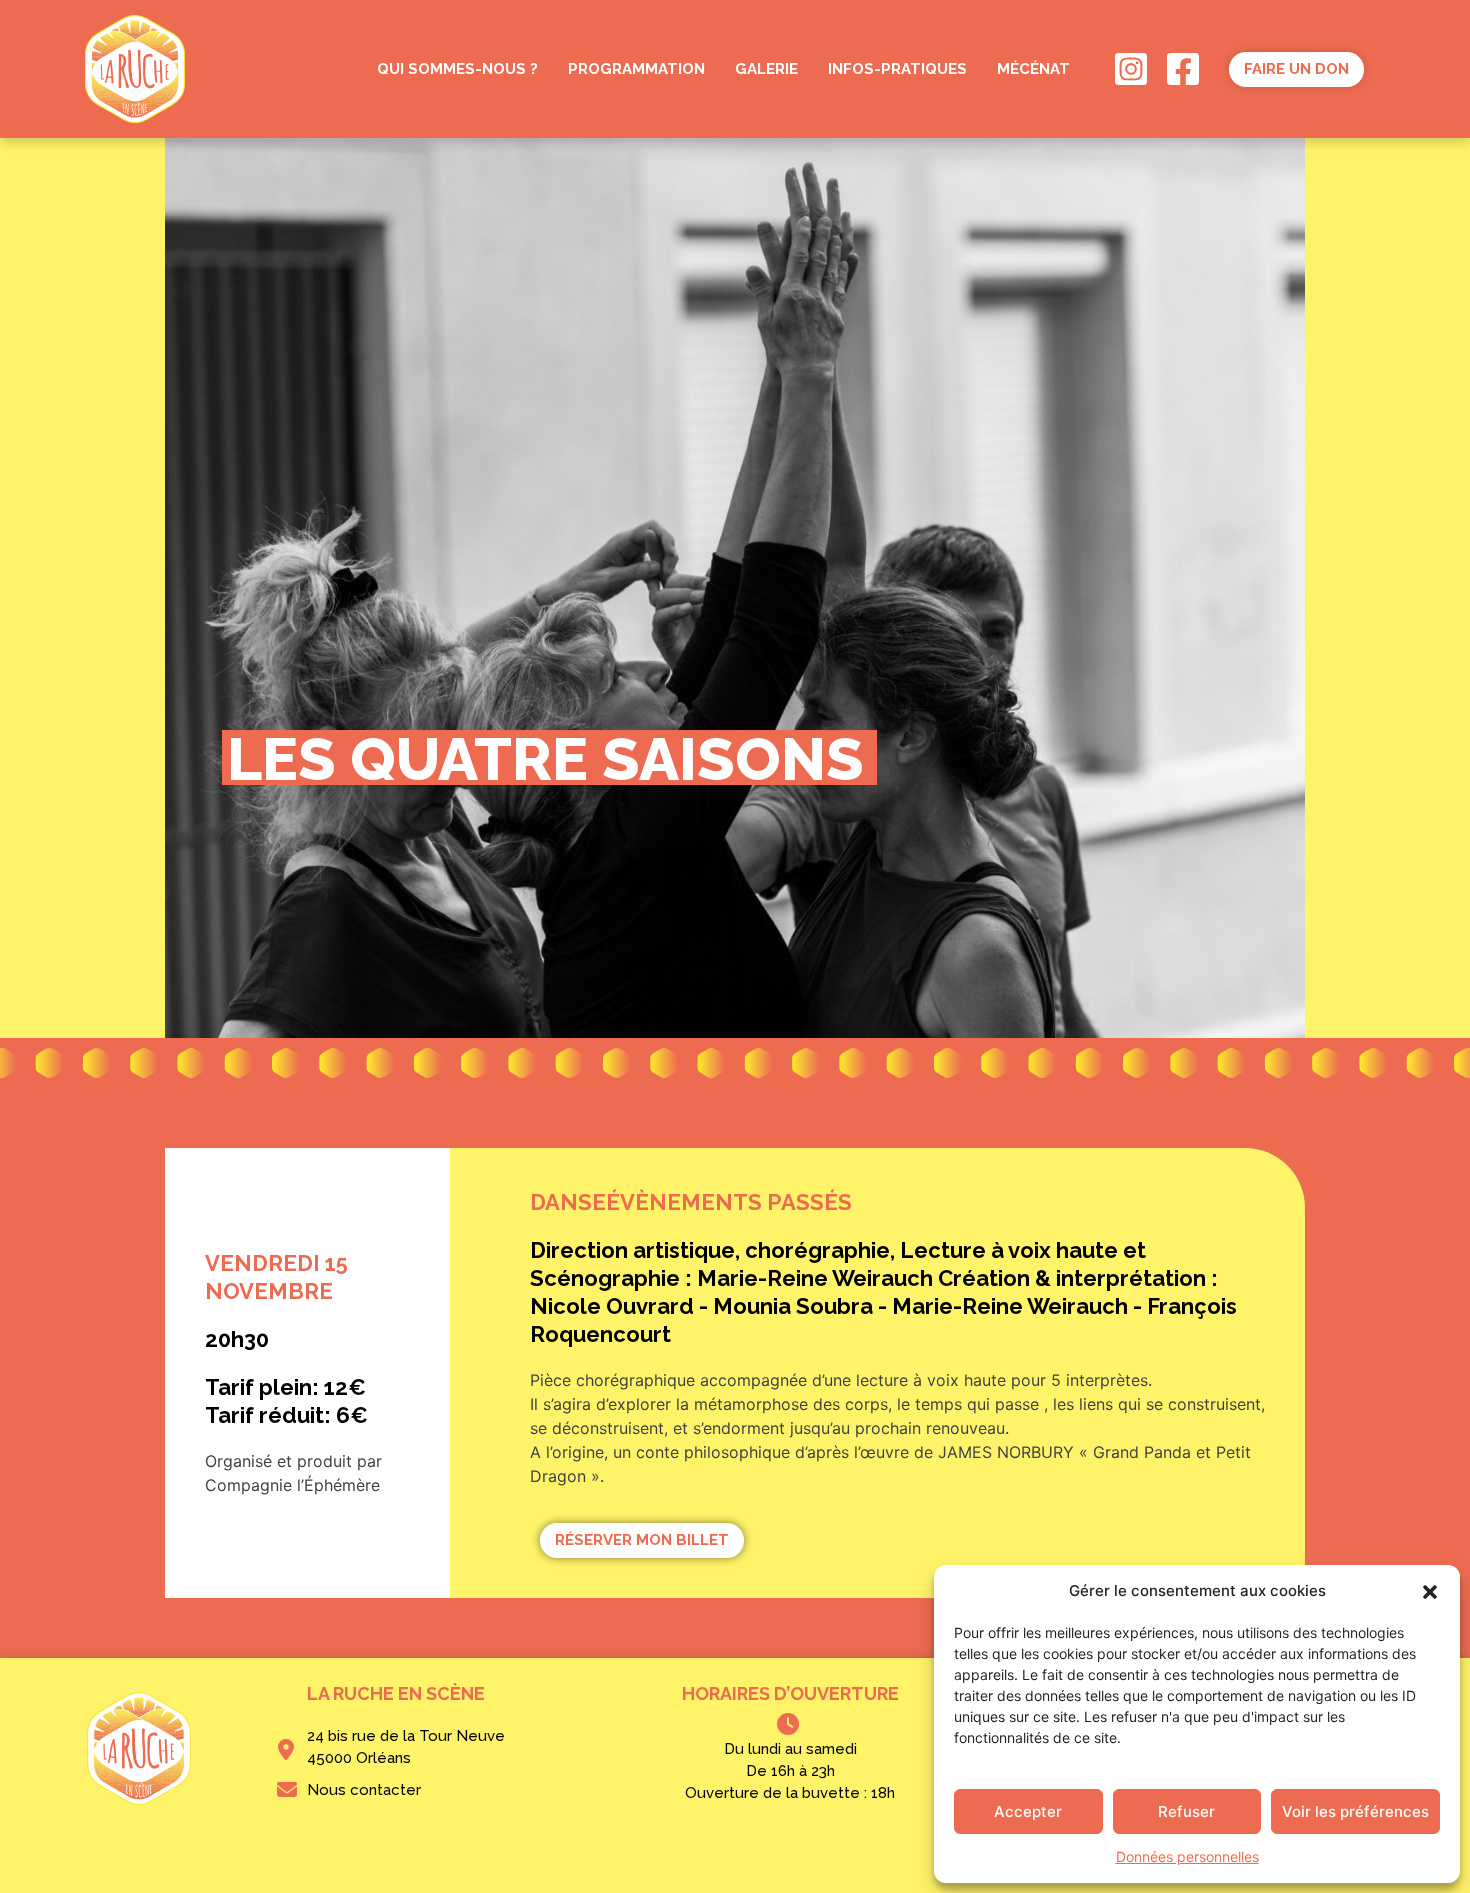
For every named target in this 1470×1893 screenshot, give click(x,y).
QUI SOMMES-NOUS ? (457, 69)
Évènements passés (729, 1202)
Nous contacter (364, 1790)
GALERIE (766, 69)
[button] (1430, 1591)
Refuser (1186, 1811)
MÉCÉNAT (1033, 69)
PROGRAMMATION (636, 69)
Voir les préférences (1355, 1811)
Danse (568, 1202)
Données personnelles (1187, 1856)
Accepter (1028, 1811)
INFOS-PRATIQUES (897, 69)
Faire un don (1296, 69)
